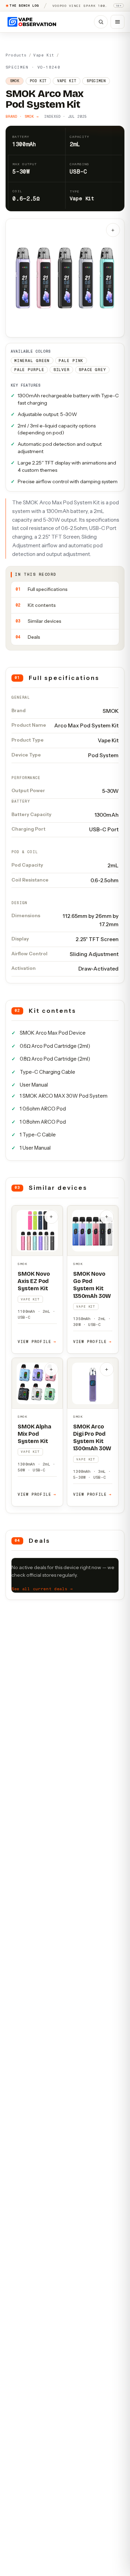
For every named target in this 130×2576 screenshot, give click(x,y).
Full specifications (42, 589)
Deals (28, 637)
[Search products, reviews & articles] (101, 22)
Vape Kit (44, 55)
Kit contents (36, 605)
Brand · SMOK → (22, 117)
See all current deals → (42, 1589)
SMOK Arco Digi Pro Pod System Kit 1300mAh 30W (92, 1437)
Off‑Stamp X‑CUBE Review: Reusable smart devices (81, 6)
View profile (37, 1342)
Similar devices (38, 621)
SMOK (23, 1264)
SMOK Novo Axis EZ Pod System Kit (34, 1281)
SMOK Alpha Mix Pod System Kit (34, 1434)
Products (16, 55)
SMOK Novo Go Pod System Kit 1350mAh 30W (92, 1285)
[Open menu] (118, 22)
